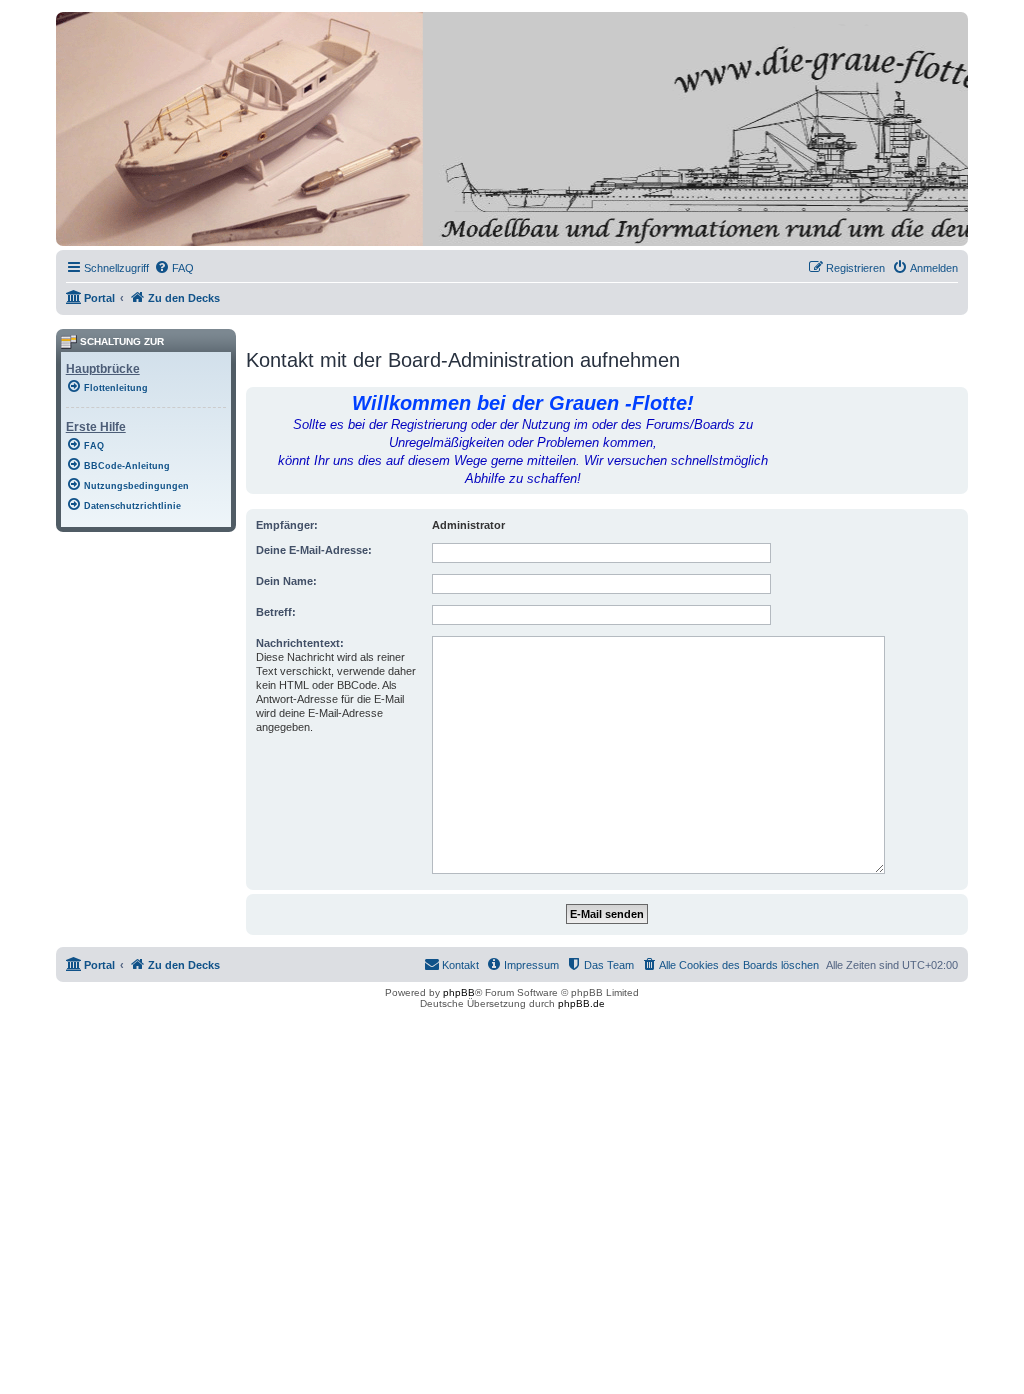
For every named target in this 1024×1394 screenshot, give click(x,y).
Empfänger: (287, 525)
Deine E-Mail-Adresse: (314, 550)
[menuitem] (174, 268)
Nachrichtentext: (300, 643)
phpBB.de (581, 1003)
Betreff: (276, 612)
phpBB (459, 992)
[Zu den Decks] (147, 230)
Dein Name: (286, 581)
